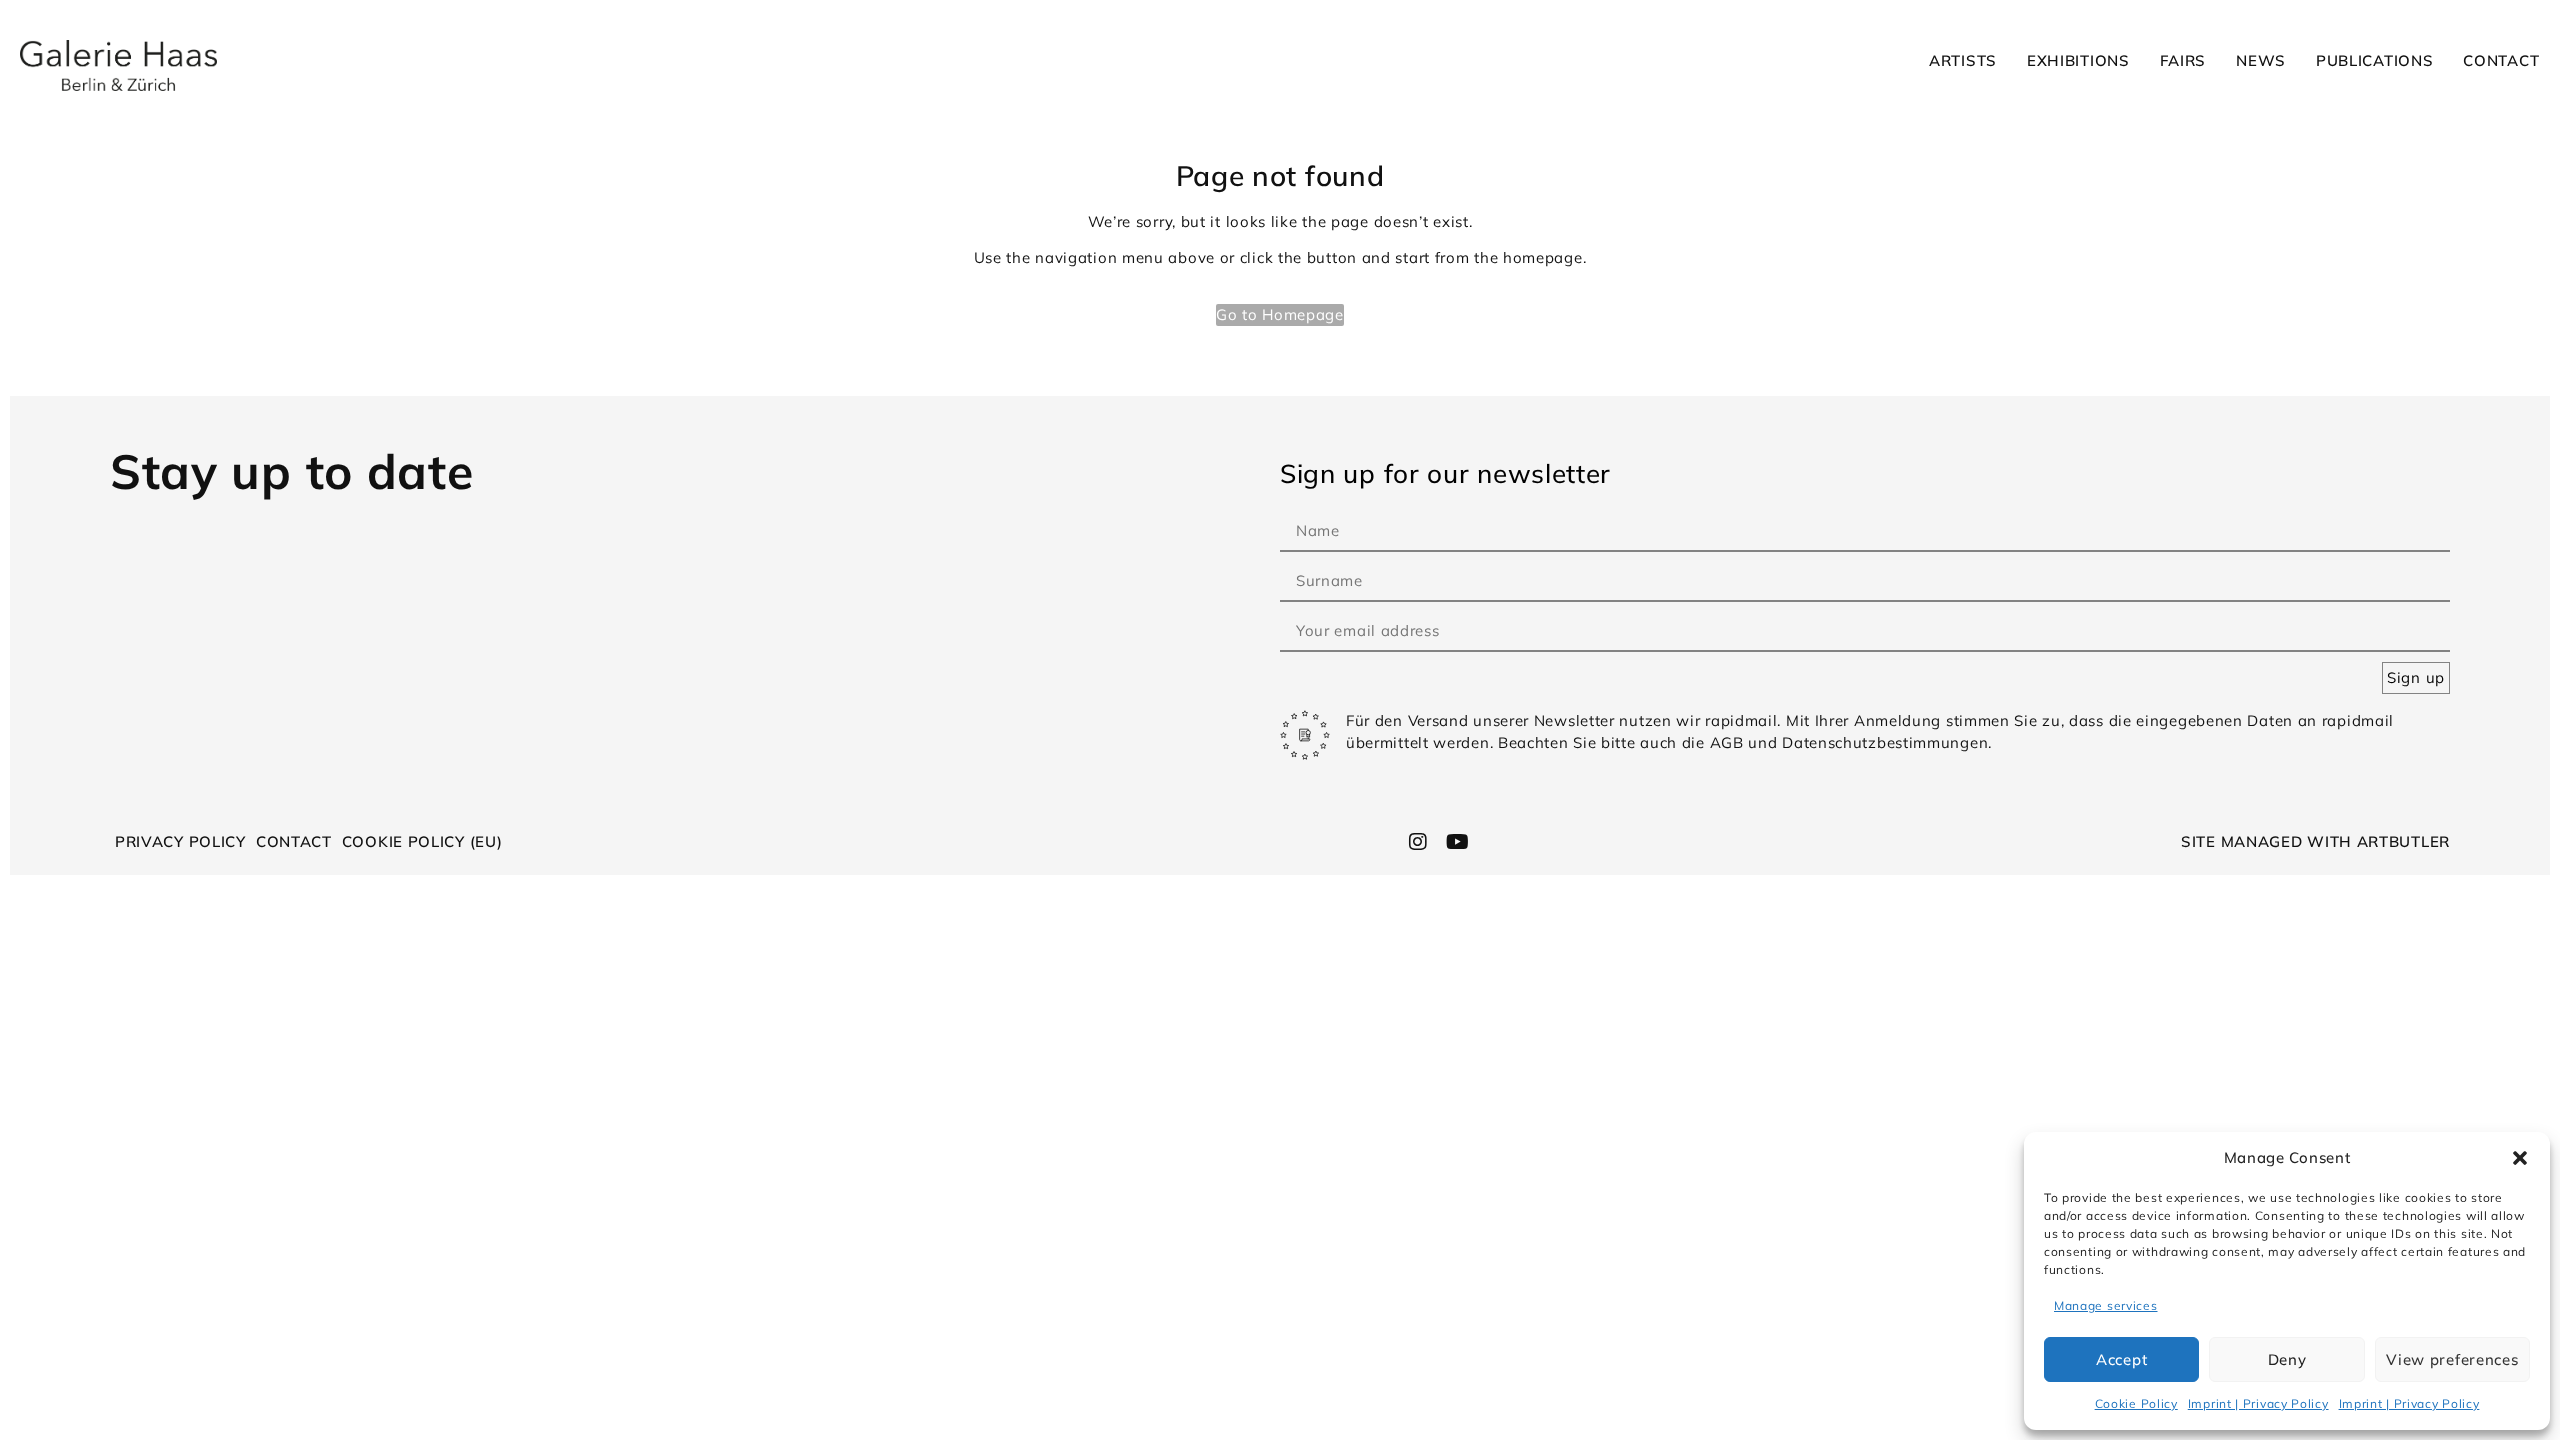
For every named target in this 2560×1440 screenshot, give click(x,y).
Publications (2374, 60)
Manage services (2106, 1305)
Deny (2287, 1359)
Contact (2501, 60)
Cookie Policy (2136, 1403)
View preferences (2452, 1359)
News (2261, 60)
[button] (2520, 1158)
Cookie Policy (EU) (422, 841)
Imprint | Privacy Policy (2258, 1403)
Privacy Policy (180, 841)
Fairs (2183, 60)
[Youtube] (1457, 842)
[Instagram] (1419, 842)
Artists (1963, 60)
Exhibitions (2078, 60)
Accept (2121, 1359)
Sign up (2416, 677)
